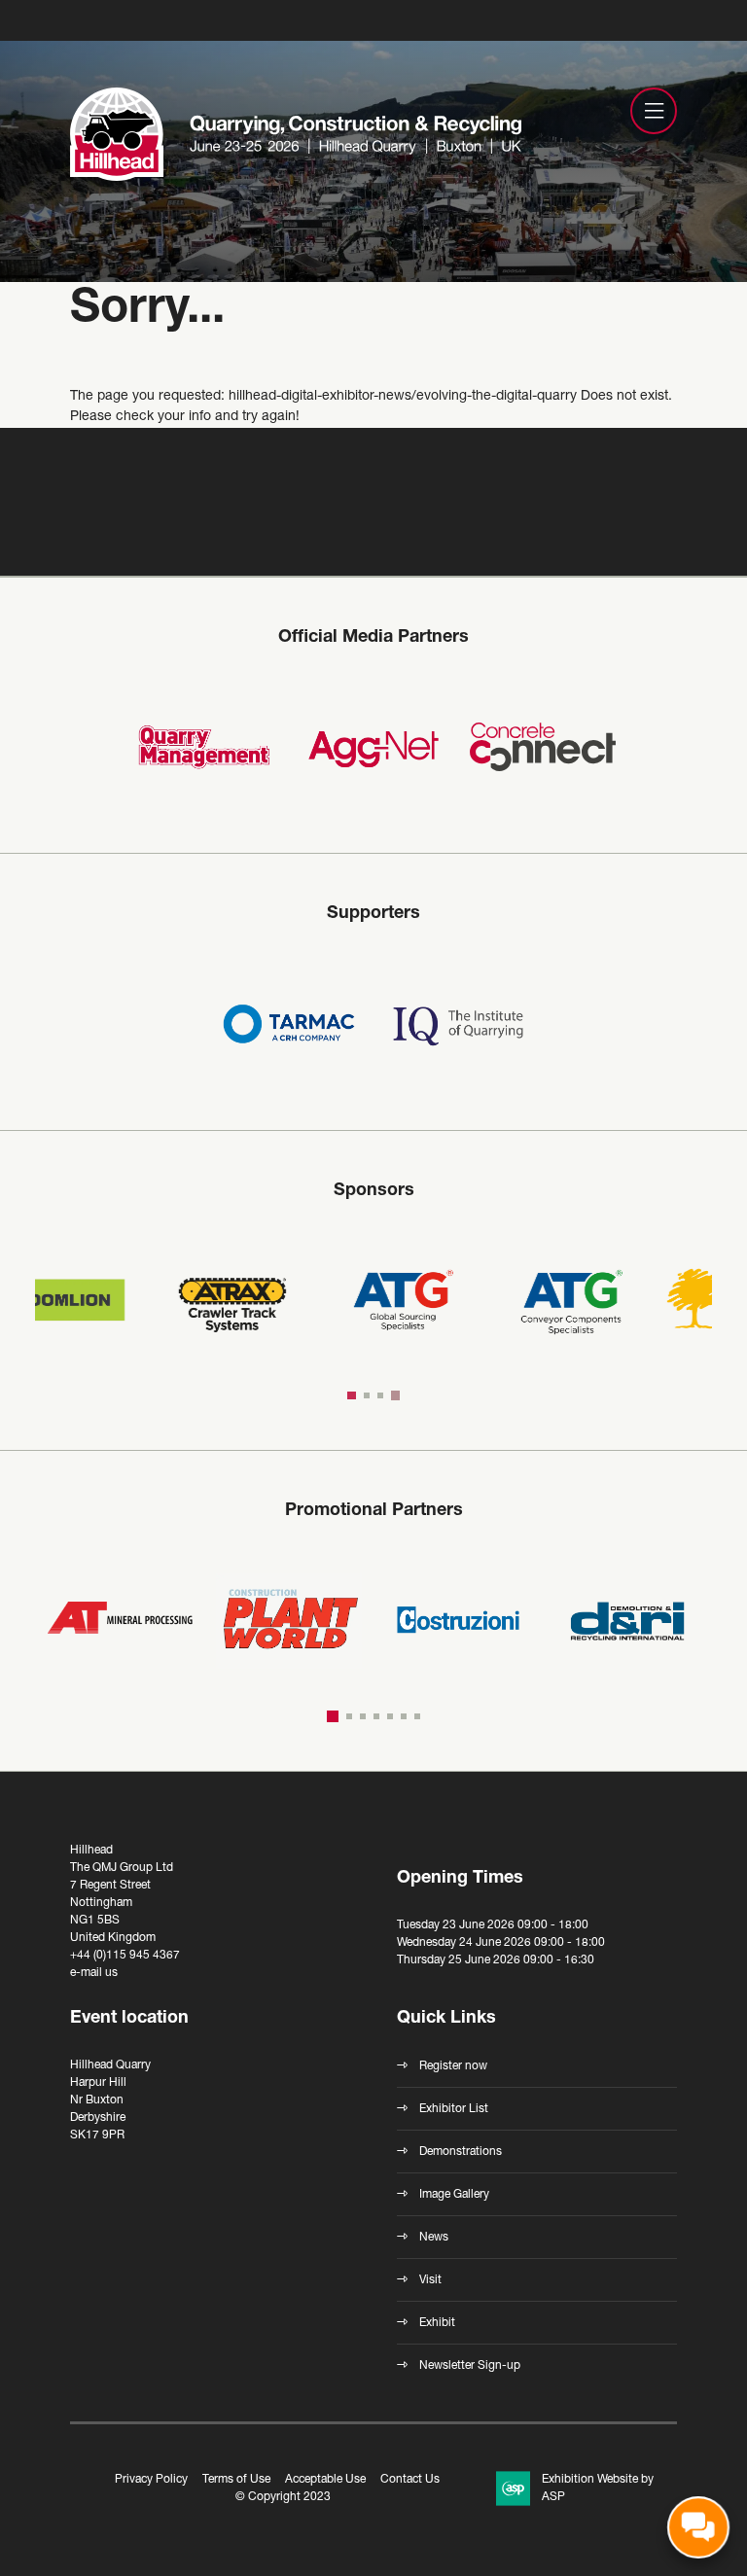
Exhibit (437, 2323)
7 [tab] (417, 1716)
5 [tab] (390, 1716)
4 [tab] (397, 1395)
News (434, 2238)
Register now (453, 2066)
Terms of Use (236, 2480)
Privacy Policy (151, 2480)
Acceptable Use (325, 2480)
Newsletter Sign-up (470, 2366)
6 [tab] (404, 1716)
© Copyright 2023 (283, 2497)
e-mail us (94, 1973)
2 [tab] (370, 1395)
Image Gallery (454, 2195)
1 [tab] (353, 1395)
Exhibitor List (454, 2109)
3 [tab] (383, 1395)
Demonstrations (461, 2152)
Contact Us (410, 2480)
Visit (430, 2280)
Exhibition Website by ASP (598, 2488)
